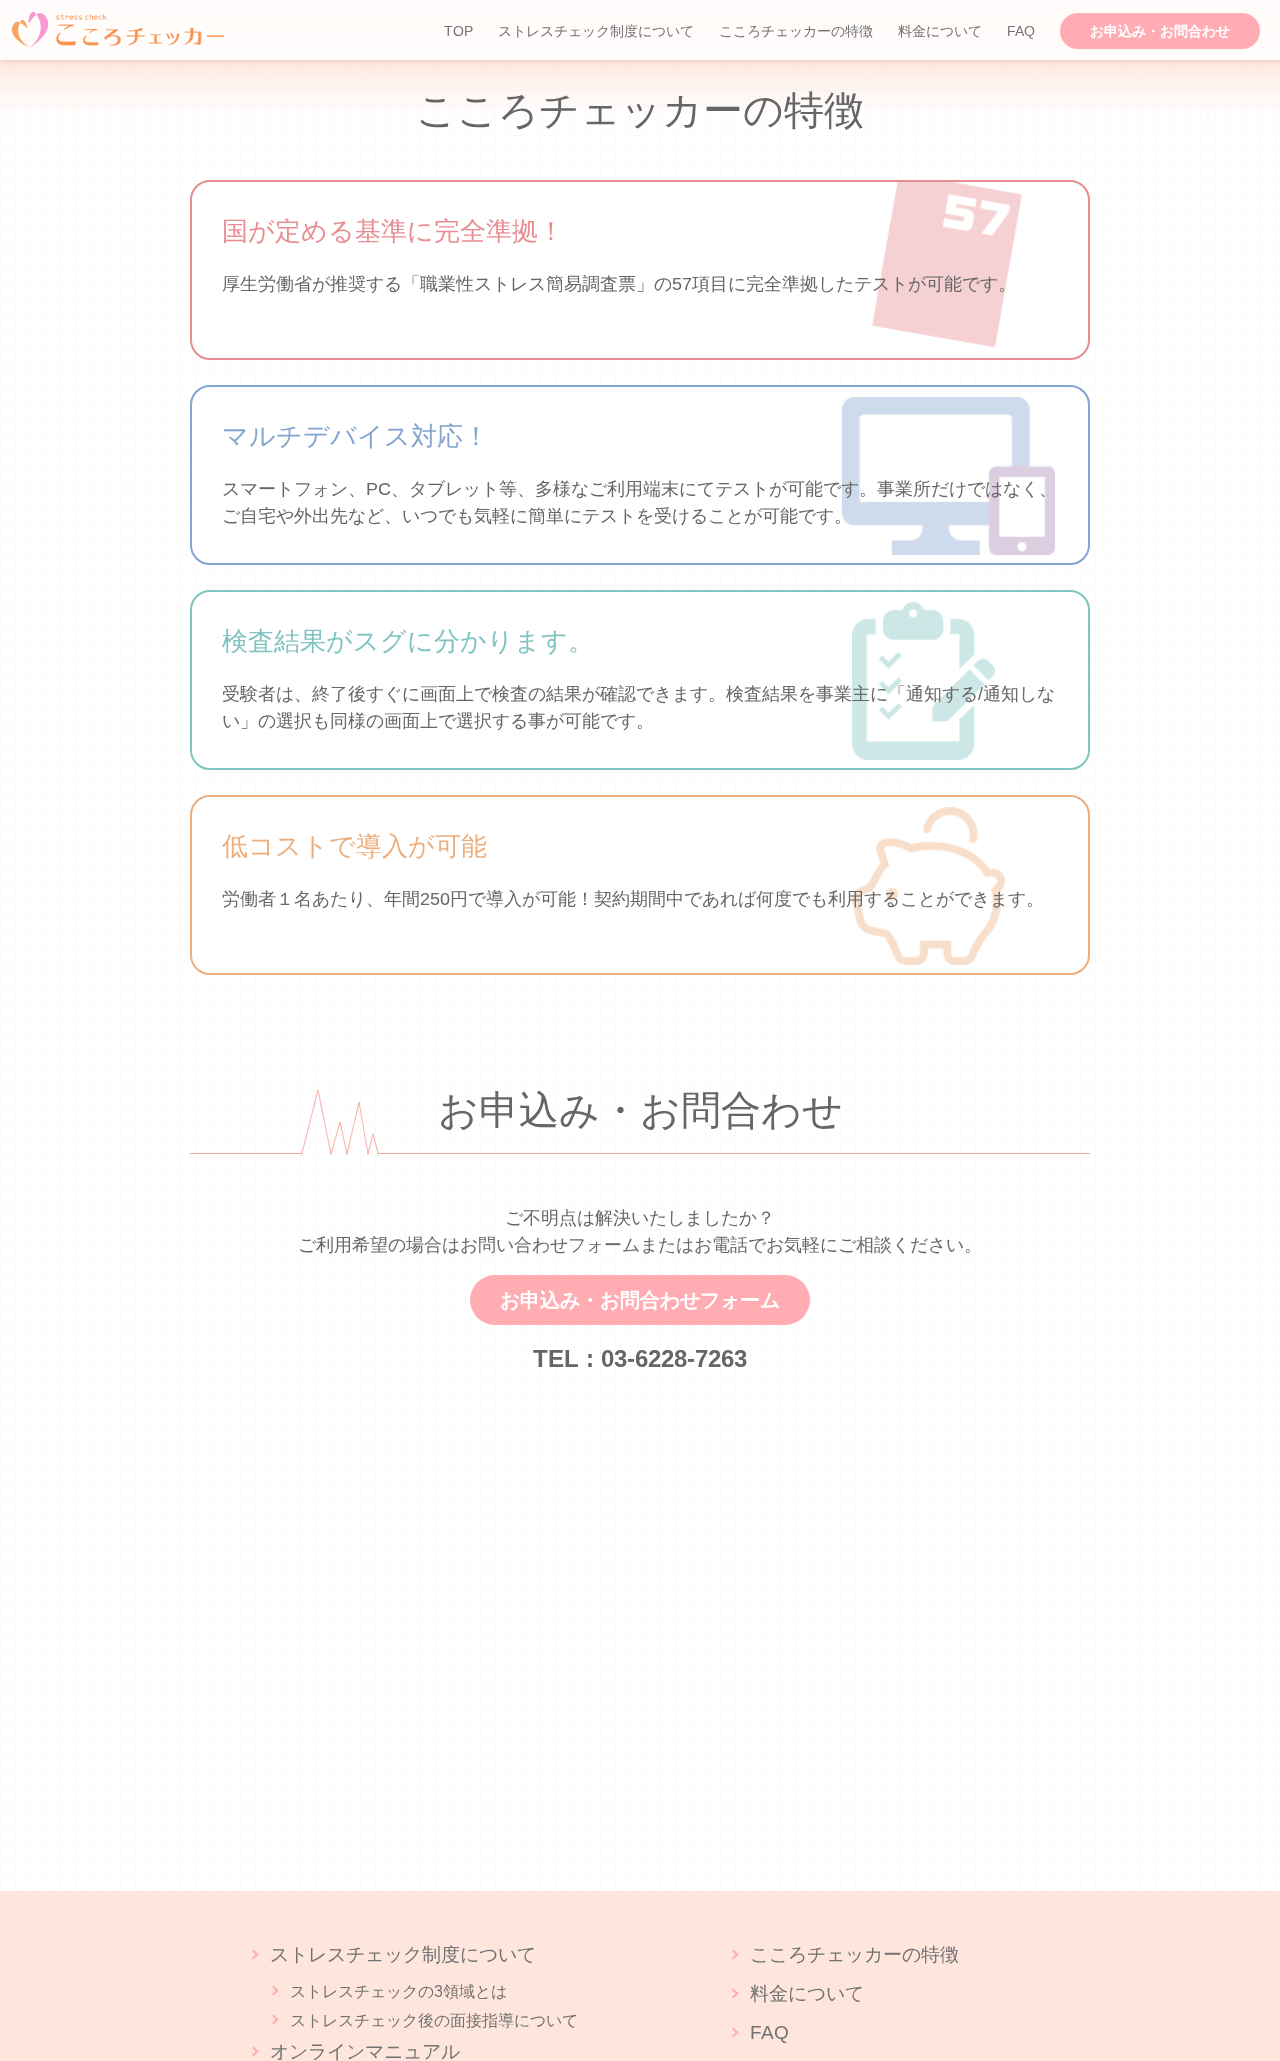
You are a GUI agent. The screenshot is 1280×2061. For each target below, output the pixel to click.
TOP (458, 31)
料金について (940, 31)
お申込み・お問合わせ (1160, 31)
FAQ (1021, 31)
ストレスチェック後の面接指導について (434, 2020)
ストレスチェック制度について (596, 31)
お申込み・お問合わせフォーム (640, 1300)
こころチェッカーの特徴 (796, 31)
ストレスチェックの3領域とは (398, 1991)
